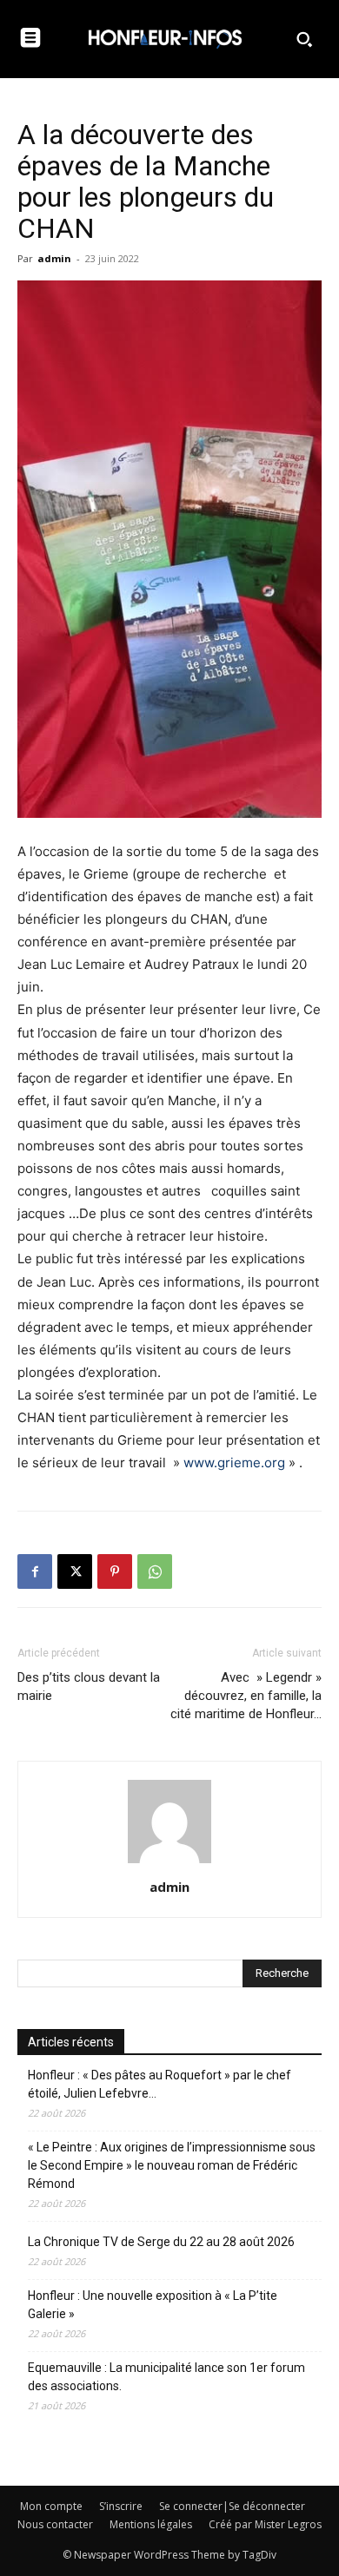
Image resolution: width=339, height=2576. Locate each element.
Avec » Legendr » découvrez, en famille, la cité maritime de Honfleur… (246, 1696)
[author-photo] (169, 1863)
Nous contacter (55, 2524)
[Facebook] (35, 1571)
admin (54, 258)
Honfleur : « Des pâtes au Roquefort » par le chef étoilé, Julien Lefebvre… (160, 2084)
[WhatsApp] (155, 1571)
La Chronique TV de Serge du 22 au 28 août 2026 (161, 2242)
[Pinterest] (115, 1571)
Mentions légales (151, 2524)
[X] (75, 1571)
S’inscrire (121, 2506)
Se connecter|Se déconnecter (232, 2506)
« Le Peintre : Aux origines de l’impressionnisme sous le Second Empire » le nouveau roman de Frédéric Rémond (172, 2165)
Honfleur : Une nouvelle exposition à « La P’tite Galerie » (153, 2305)
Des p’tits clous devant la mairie (89, 1687)
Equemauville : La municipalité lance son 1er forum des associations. (166, 2377)
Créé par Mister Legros (265, 2524)
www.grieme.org (234, 1463)
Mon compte (51, 2506)
